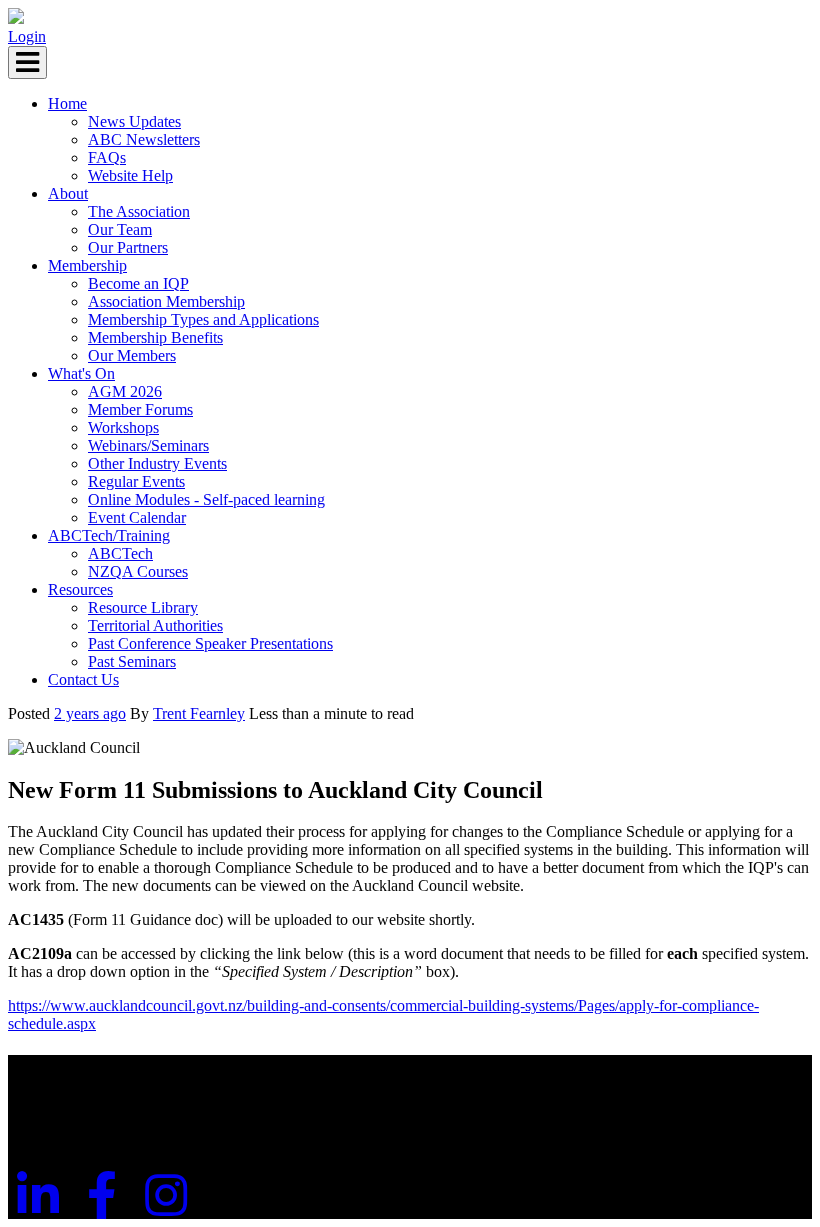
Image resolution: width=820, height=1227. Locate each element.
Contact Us (83, 679)
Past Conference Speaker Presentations (210, 643)
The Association (139, 211)
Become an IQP (138, 283)
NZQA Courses (138, 571)
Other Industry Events (157, 463)
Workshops (123, 427)
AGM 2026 (125, 391)
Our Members (132, 355)
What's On (81, 373)
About (68, 193)
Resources (80, 589)
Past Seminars (132, 661)
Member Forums (140, 409)
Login (27, 36)
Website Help (130, 175)
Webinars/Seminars (148, 445)
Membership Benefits (155, 337)
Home (67, 103)
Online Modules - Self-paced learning (206, 499)
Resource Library (143, 607)
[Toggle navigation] (27, 62)
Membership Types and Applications (203, 319)
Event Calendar (137, 517)
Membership (87, 265)
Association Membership (166, 301)
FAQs (107, 157)
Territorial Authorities (155, 625)
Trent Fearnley (199, 713)
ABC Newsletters (144, 139)
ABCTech (120, 553)
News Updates (134, 121)
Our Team (120, 229)
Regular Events (136, 481)
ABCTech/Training (109, 535)
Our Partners (128, 247)
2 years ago (90, 713)
